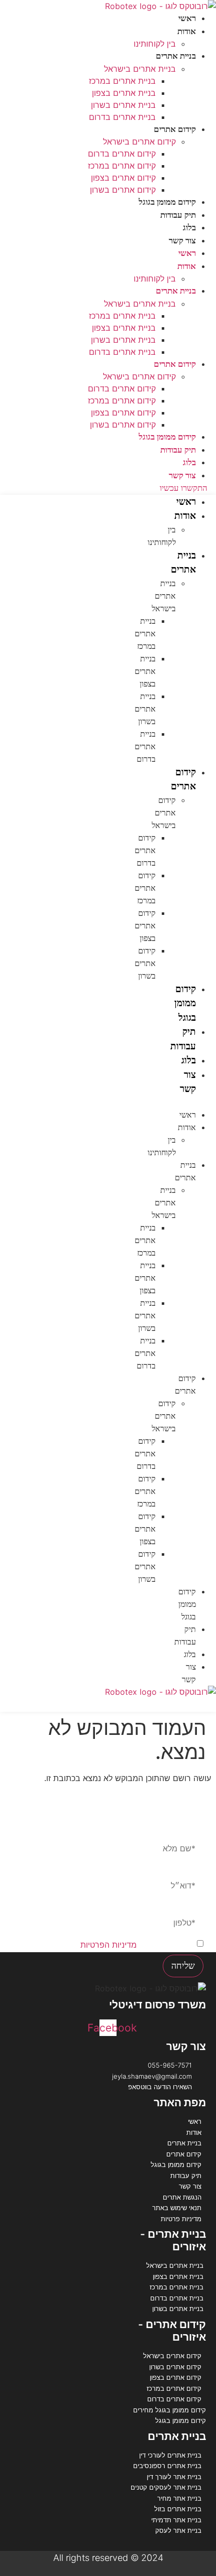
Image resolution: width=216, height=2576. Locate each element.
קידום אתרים (175, 129)
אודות (187, 31)
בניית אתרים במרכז (122, 81)
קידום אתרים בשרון (123, 190)
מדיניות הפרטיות (109, 1945)
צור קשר (182, 241)
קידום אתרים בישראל (139, 142)
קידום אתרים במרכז (122, 166)
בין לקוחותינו (155, 44)
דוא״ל (193, 1870)
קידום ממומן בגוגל (167, 202)
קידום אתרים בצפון (123, 178)
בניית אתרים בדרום (122, 117)
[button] (194, 1103)
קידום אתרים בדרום (122, 154)
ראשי (187, 18)
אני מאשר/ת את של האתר (120, 1945)
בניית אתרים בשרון (123, 105)
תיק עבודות (178, 215)
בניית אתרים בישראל (140, 69)
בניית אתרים (176, 56)
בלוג (189, 228)
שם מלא (189, 1833)
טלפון (194, 1908)
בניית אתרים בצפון (124, 93)
